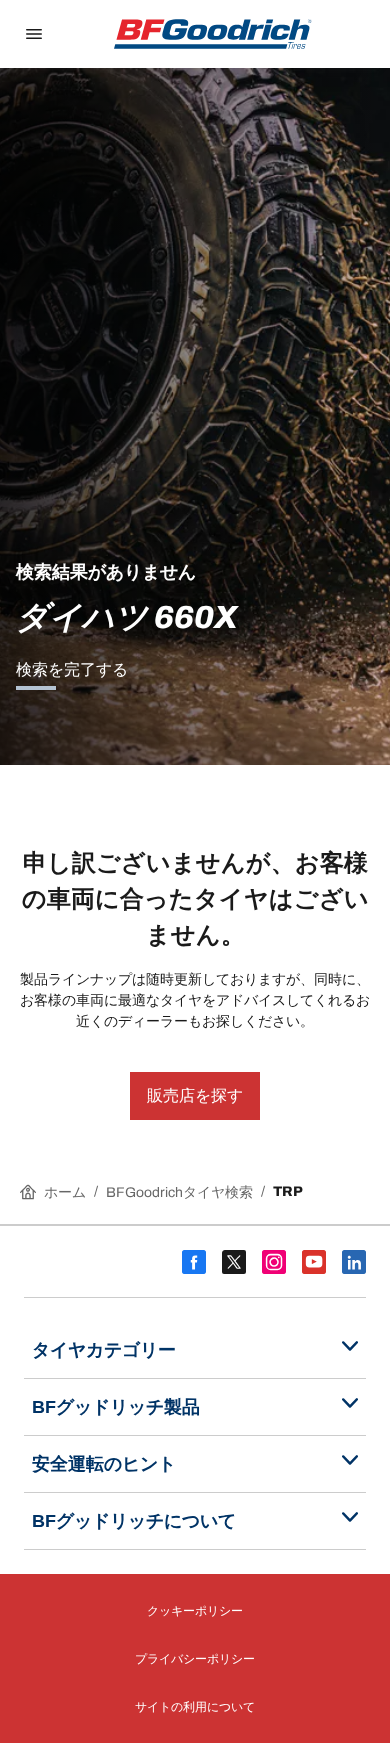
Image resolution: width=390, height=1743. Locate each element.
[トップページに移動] (213, 34)
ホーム (65, 1192)
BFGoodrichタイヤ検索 (179, 1192)
